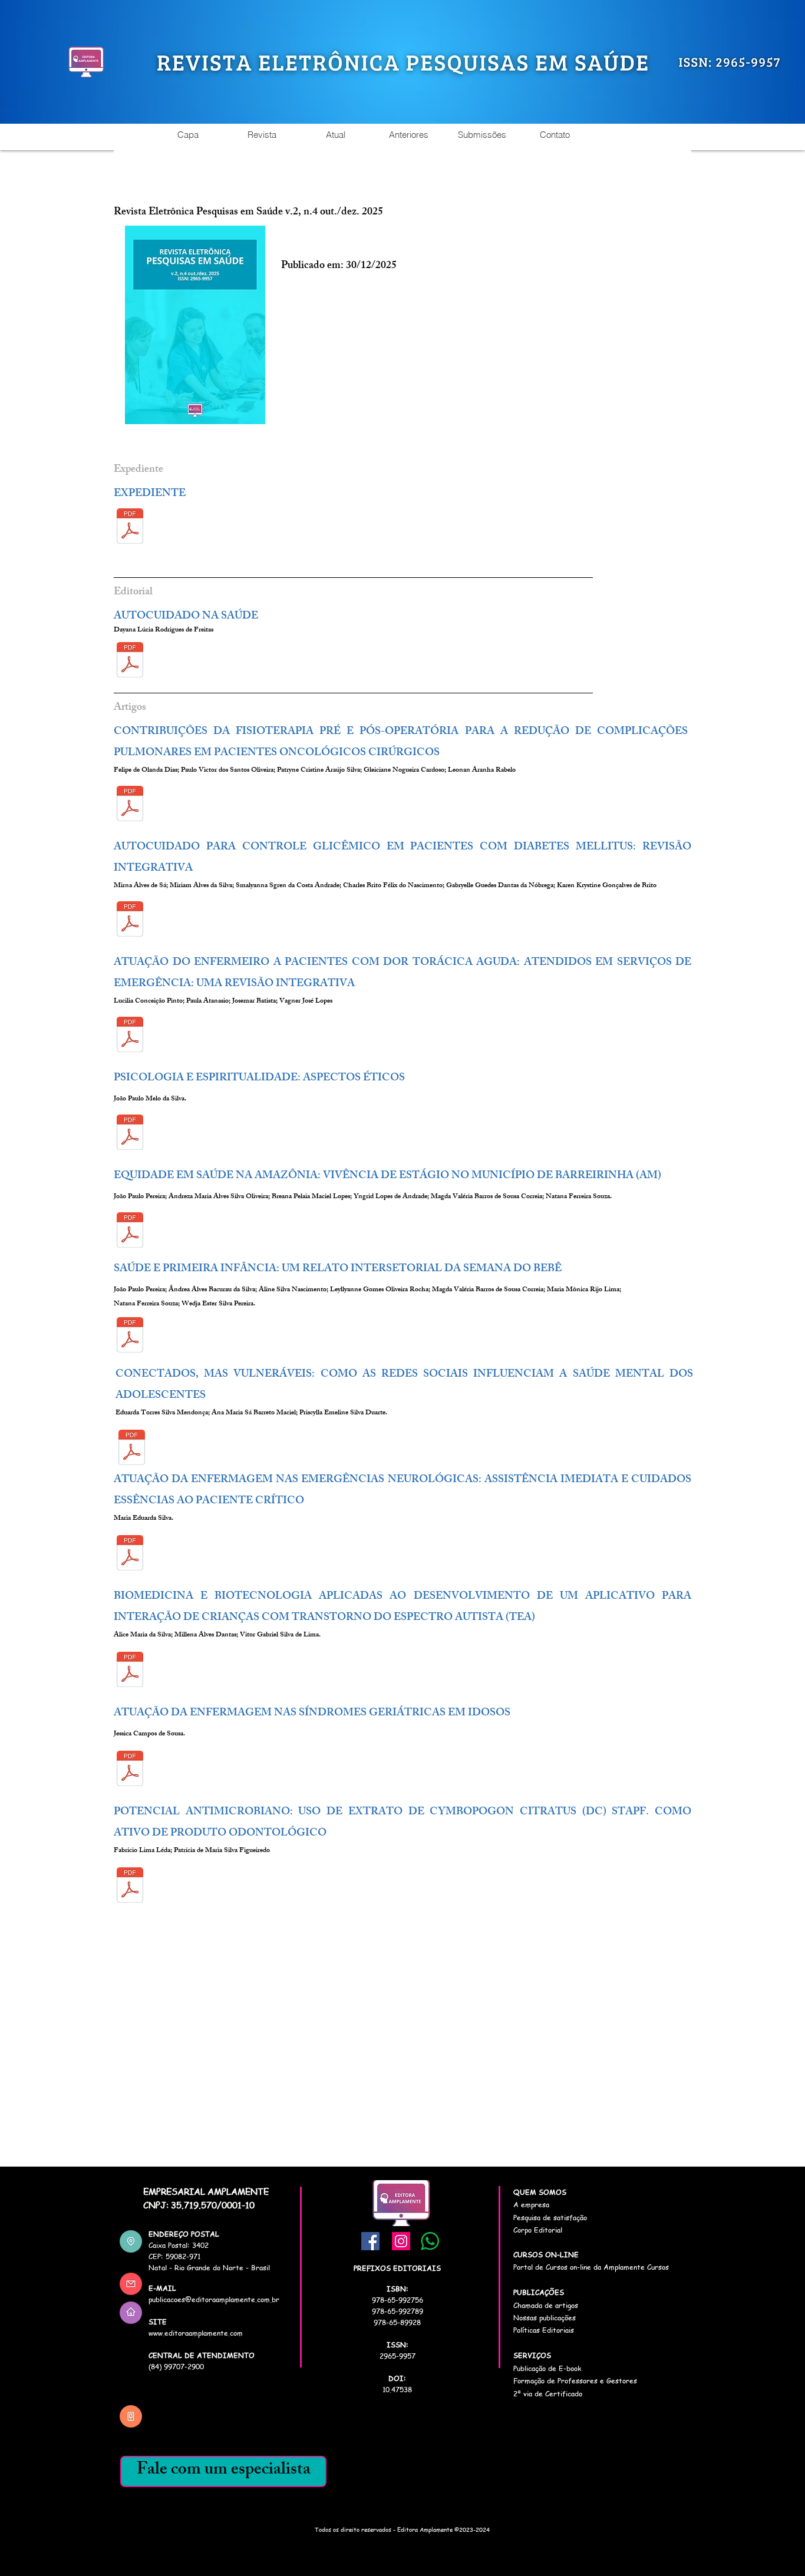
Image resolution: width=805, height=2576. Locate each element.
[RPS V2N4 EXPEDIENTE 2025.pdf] (130, 527)
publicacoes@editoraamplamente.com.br (214, 2299)
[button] (261, 135)
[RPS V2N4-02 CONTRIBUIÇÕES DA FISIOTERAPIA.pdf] (130, 805)
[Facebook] (370, 2241)
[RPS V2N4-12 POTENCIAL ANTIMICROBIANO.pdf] (130, 1886)
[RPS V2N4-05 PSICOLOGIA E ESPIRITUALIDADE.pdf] (130, 1133)
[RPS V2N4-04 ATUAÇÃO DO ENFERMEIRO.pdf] (130, 1036)
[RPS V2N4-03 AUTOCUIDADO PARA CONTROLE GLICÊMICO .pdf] (130, 920)
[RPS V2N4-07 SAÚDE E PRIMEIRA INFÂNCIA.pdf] (130, 1336)
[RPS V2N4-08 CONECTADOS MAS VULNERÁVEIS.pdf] (132, 1449)
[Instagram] (401, 2241)
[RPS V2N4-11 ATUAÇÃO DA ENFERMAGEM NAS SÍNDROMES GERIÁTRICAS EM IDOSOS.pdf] (130, 1770)
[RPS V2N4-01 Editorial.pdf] (130, 661)
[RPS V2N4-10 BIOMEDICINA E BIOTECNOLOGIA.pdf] (130, 1671)
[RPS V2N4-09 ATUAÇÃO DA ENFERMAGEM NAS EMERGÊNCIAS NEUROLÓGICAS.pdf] (130, 1554)
